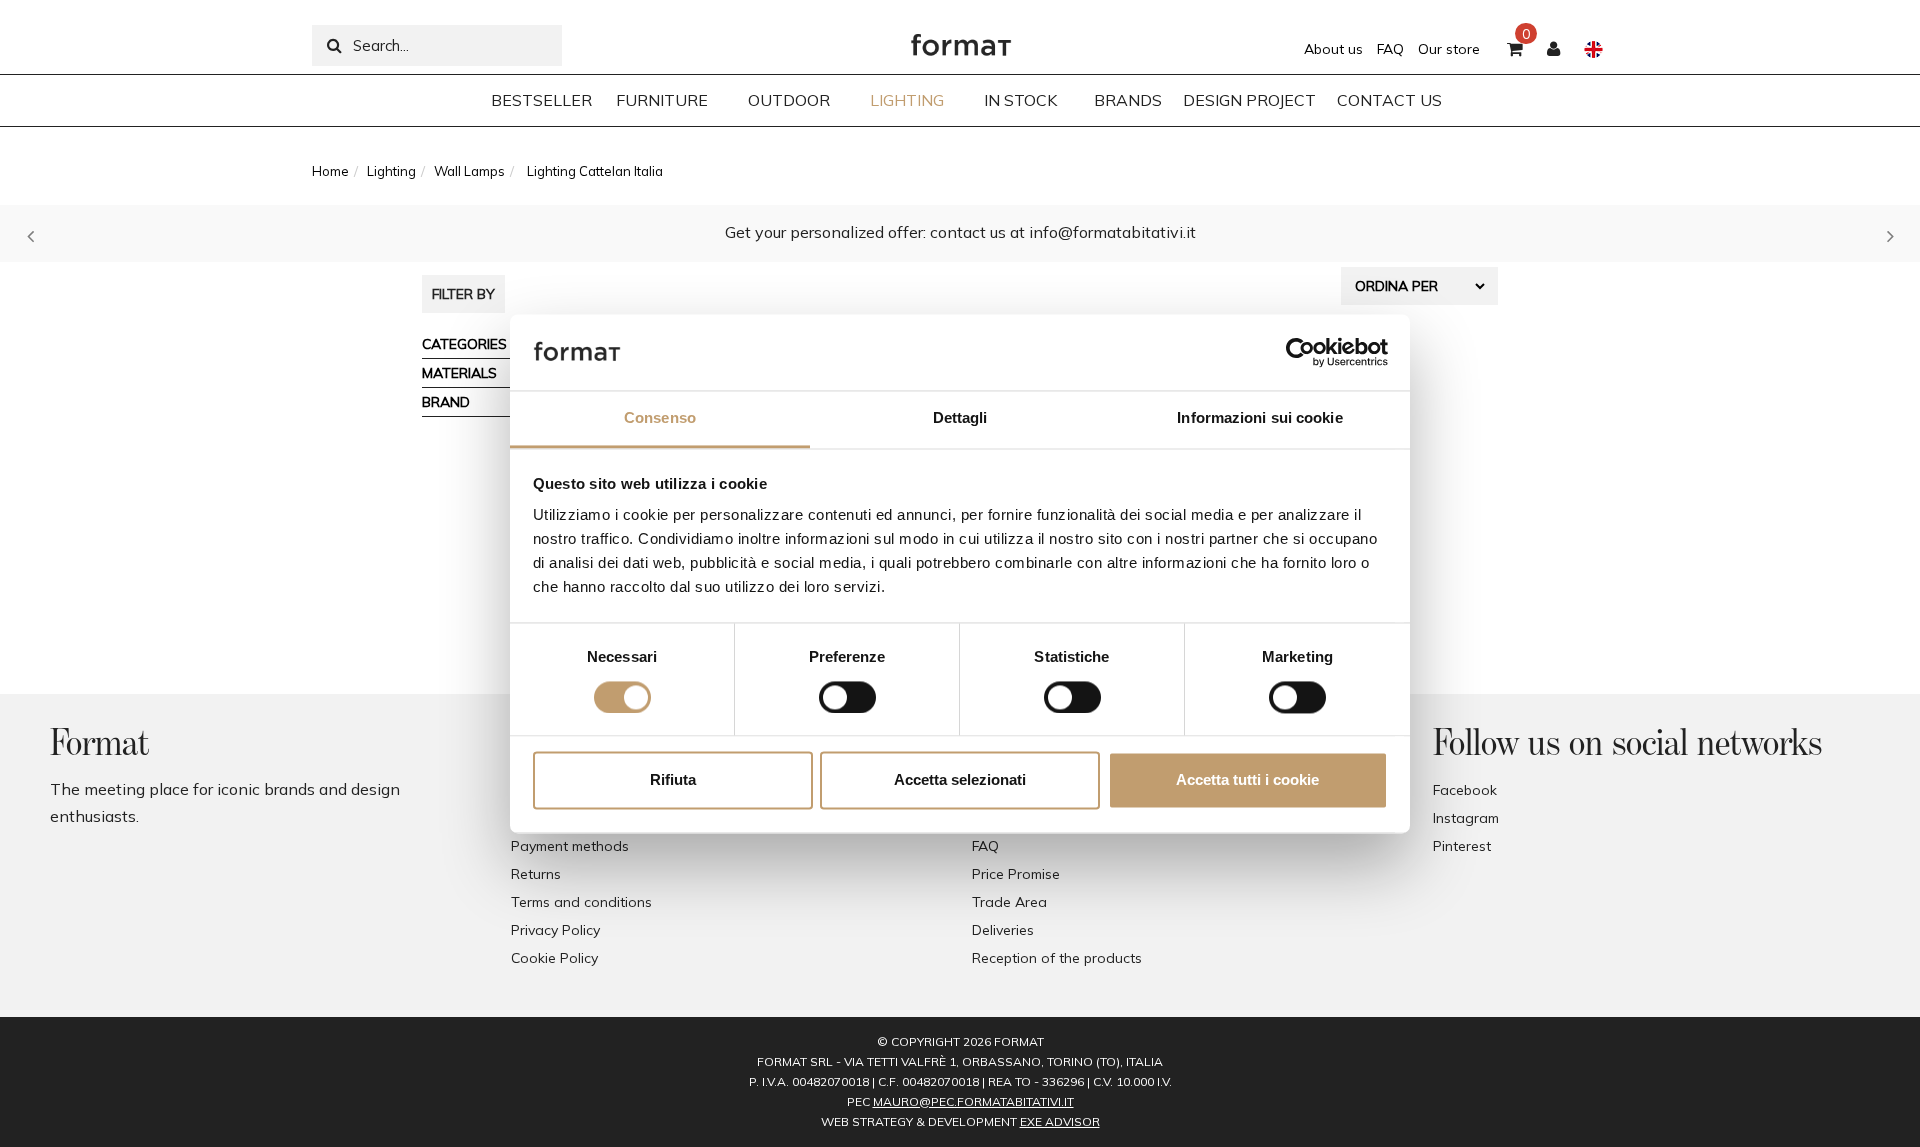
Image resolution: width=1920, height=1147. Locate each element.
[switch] (847, 697)
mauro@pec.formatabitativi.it (973, 1101)
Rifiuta (673, 780)
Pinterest (1462, 846)
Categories (464, 344)
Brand (446, 402)
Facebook (1465, 790)
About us (1333, 49)
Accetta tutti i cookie (1247, 780)
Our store (1449, 49)
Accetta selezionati (960, 780)
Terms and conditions (581, 902)
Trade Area (1009, 902)
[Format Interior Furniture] (961, 40)
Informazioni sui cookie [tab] (1259, 418)
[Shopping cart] (1515, 50)
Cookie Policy (554, 958)
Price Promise (1016, 874)
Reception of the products (1057, 958)
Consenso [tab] (660, 418)
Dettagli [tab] (960, 418)
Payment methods (570, 846)
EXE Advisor (1060, 1121)
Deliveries (1003, 930)
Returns (536, 874)
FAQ (1390, 49)
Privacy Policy (555, 930)
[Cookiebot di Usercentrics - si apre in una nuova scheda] (1300, 352)
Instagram (1466, 818)
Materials (459, 373)
